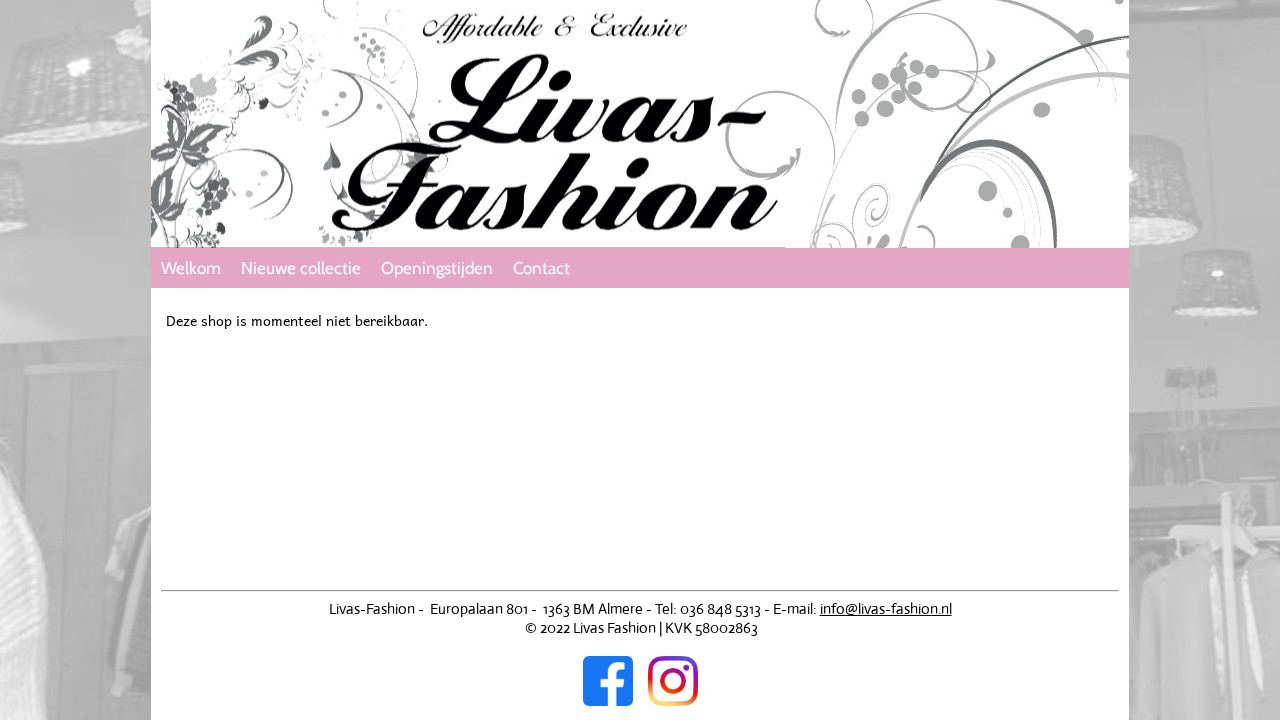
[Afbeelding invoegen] (615, 700)
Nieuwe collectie (301, 268)
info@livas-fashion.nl (886, 608)
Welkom (191, 268)
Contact (541, 268)
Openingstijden (437, 268)
